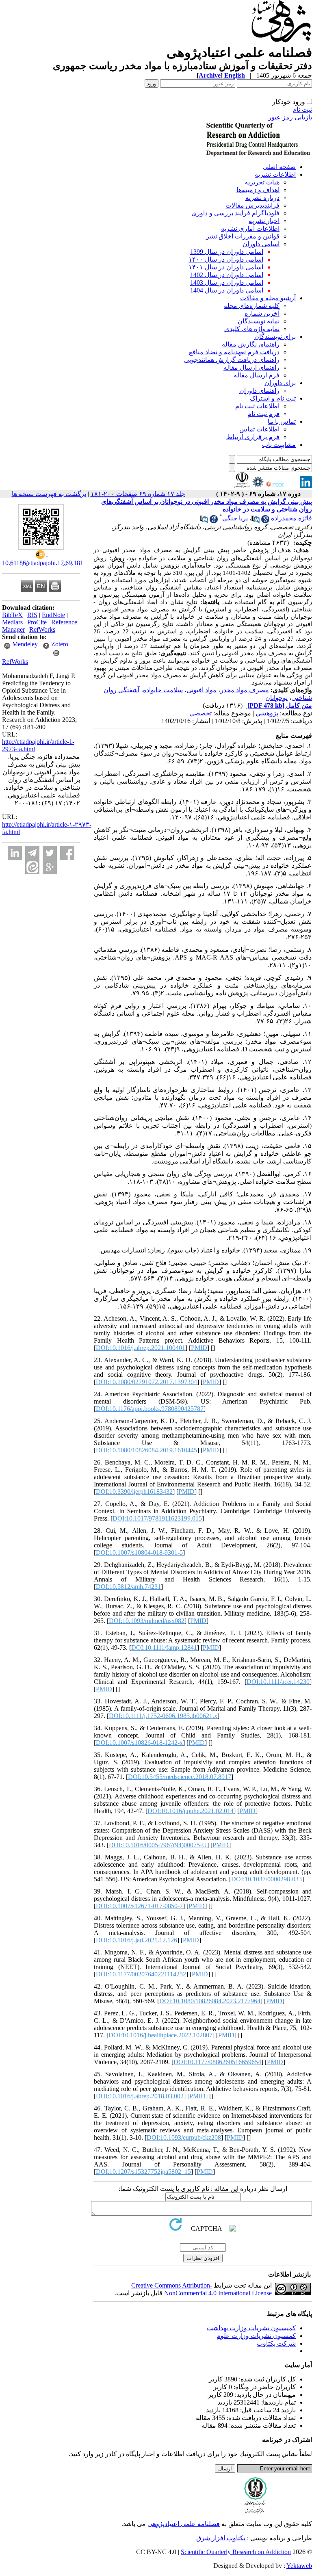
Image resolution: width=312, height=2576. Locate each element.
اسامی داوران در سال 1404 (227, 290)
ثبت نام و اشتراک (273, 398)
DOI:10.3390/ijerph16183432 (134, 1492)
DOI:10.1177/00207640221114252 (141, 1974)
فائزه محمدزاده (291, 518)
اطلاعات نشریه (275, 174)
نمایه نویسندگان (259, 321)
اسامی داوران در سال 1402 (227, 275)
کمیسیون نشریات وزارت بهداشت (251, 2328)
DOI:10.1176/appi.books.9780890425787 (150, 1409)
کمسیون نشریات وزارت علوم (256, 2336)
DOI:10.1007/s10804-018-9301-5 (139, 1552)
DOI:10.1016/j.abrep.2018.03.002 (140, 2096)
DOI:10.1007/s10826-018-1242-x (139, 1743)
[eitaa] (32, 867)
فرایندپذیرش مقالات (252, 205)
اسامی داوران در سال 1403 (227, 283)
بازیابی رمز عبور (290, 117)
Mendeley (25, 644)
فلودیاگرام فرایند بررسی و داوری (235, 213)
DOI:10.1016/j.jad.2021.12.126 (136, 1940)
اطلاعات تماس (259, 429)
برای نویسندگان (275, 337)
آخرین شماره (262, 313)
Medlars (12, 622)
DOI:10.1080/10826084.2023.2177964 (210, 2001)
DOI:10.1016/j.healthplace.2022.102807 (160, 2035)
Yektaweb (299, 2566)
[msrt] (242, 486)
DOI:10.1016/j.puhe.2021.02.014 (191, 1811)
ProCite (37, 622)
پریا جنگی (235, 518)
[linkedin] (306, 486)
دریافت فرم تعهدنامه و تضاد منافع (234, 352)
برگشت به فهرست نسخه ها (49, 494)
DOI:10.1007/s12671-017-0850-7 (139, 1906)
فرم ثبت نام (263, 414)
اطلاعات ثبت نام (257, 406)
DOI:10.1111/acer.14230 (278, 1682)
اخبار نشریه (264, 221)
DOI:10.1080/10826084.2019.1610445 (146, 1450)
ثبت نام (302, 109)
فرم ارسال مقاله (257, 375)
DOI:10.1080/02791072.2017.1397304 (146, 1382)
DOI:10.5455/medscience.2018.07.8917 (180, 1777)
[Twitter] (50, 853)
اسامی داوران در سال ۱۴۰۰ (226, 259)
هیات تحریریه (262, 182)
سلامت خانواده (163, 690)
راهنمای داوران (259, 391)
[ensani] (257, 486)
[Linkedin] (15, 853)
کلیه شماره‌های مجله (252, 306)
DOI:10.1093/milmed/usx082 (147, 1621)
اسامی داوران (261, 244)
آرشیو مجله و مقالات (268, 298)
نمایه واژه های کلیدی (252, 329)
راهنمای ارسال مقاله (251, 367)
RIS (32, 615)
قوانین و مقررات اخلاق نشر (243, 236)
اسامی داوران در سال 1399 (227, 252)
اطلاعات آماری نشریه (250, 229)
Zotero (60, 644)
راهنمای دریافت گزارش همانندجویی (232, 360)
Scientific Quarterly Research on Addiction (236, 2552)
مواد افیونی (201, 690)
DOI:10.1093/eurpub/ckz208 (184, 2137)
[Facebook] (67, 853)
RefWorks (42, 629)
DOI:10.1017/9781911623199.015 (157, 1518)
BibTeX (12, 615)
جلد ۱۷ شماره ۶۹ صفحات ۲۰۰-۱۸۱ (138, 494)
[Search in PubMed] (256, 521)
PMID (199, 1348)
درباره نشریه (262, 198)
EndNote (53, 615)
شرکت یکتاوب (276, 2343)
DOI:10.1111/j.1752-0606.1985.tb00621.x (163, 1716)
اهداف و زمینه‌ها (258, 190)
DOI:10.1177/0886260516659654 (217, 2062)
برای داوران (280, 383)
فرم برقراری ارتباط (253, 437)
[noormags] (282, 486)
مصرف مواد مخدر (245, 690)
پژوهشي (267, 713)
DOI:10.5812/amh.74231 (128, 1587)
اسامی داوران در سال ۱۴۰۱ (226, 267)
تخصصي (200, 713)
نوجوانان (276, 698)
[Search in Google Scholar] (265, 521)
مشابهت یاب (279, 445)
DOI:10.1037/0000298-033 (266, 1879)
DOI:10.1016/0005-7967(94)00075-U (158, 1845)
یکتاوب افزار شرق (221, 2538)
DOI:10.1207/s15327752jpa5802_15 (143, 2172)
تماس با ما (282, 421)
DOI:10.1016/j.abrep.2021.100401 (141, 1348)
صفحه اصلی (279, 167)
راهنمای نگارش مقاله (251, 344)
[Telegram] (32, 853)
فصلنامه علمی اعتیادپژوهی (184, 2524)
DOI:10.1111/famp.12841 (164, 1648)
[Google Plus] (50, 867)
